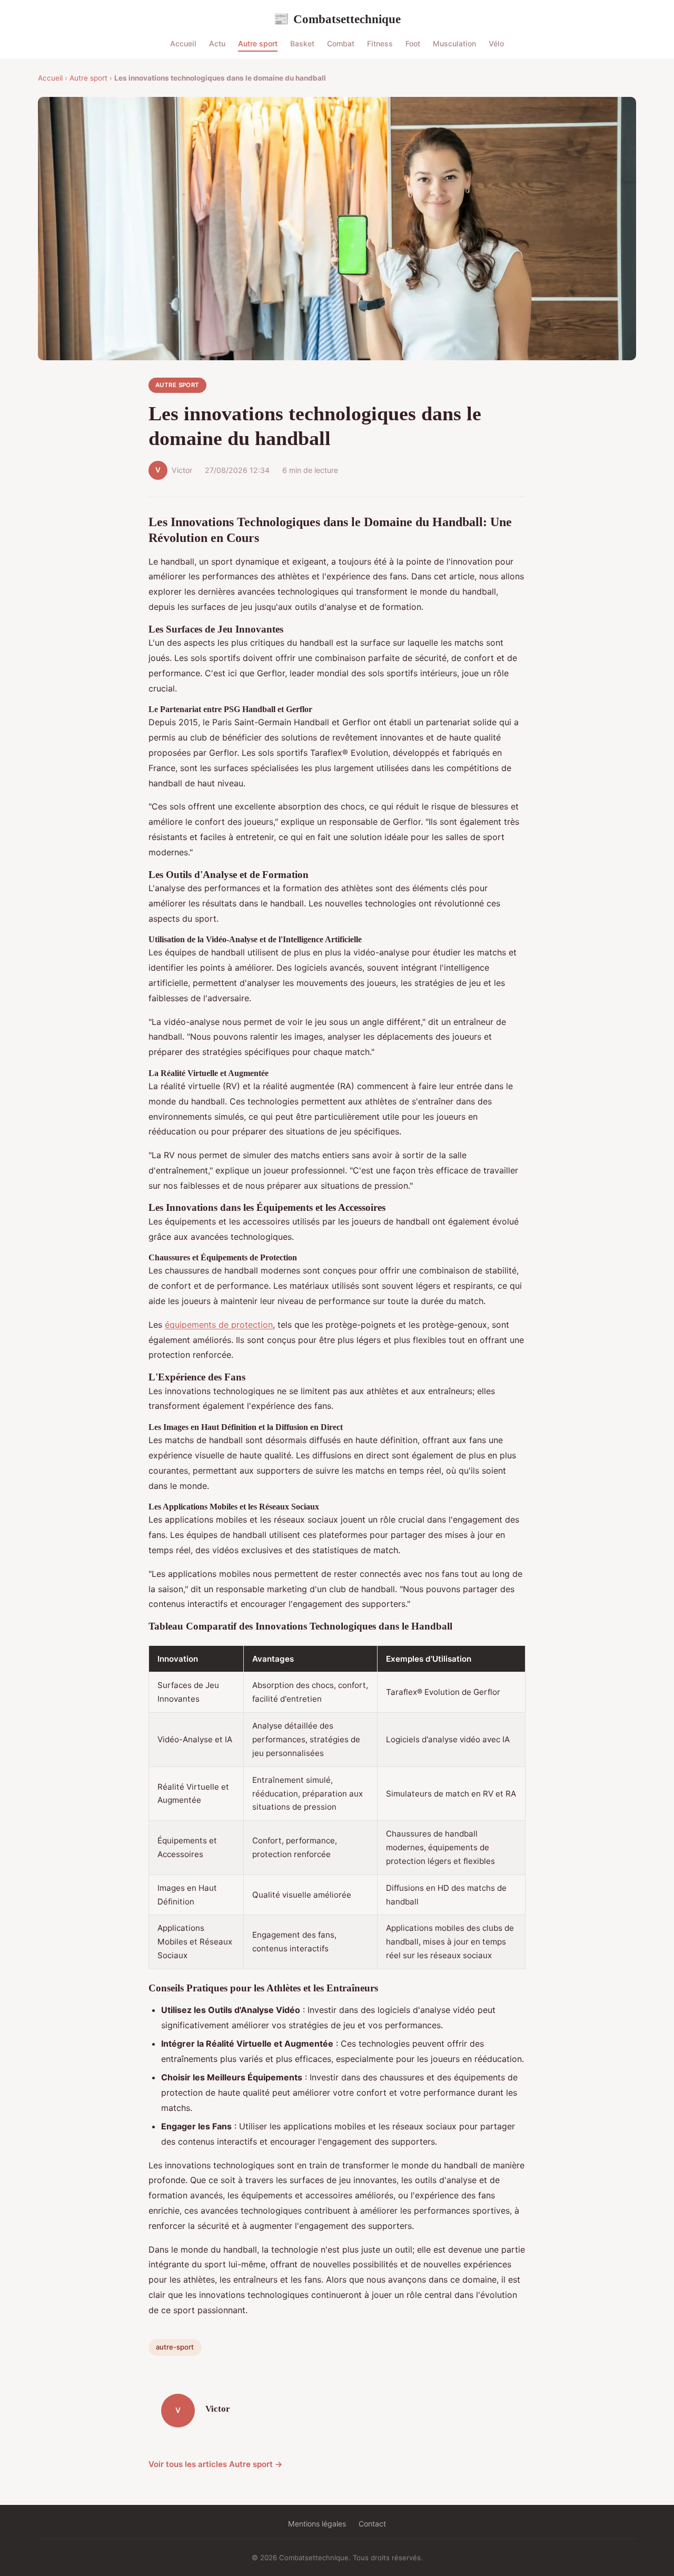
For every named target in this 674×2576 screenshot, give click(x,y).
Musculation (454, 43)
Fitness (380, 43)
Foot (413, 43)
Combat (341, 43)
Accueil (183, 43)
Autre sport (258, 43)
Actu (217, 43)
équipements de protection (219, 1325)
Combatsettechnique (337, 19)
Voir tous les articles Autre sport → (216, 2464)
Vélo (496, 43)
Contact (372, 2524)
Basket (302, 43)
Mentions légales (317, 2524)
